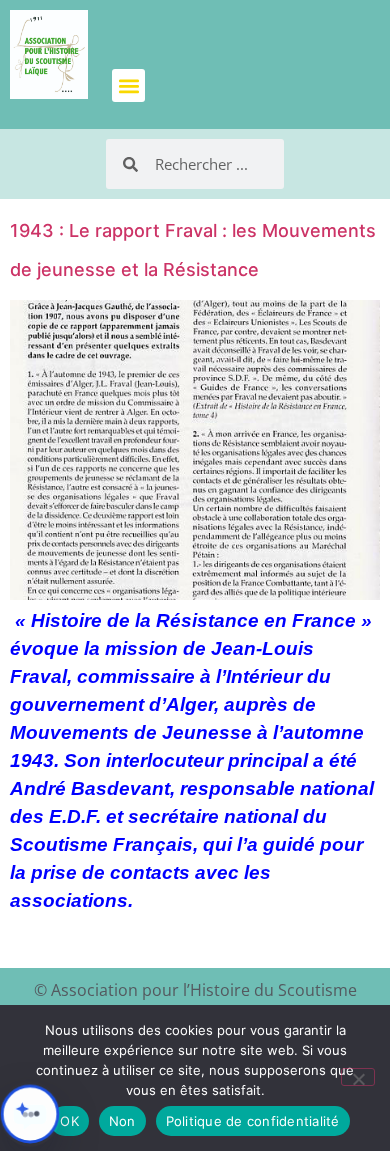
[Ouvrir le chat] (30, 1114)
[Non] (358, 1077)
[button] (128, 85)
